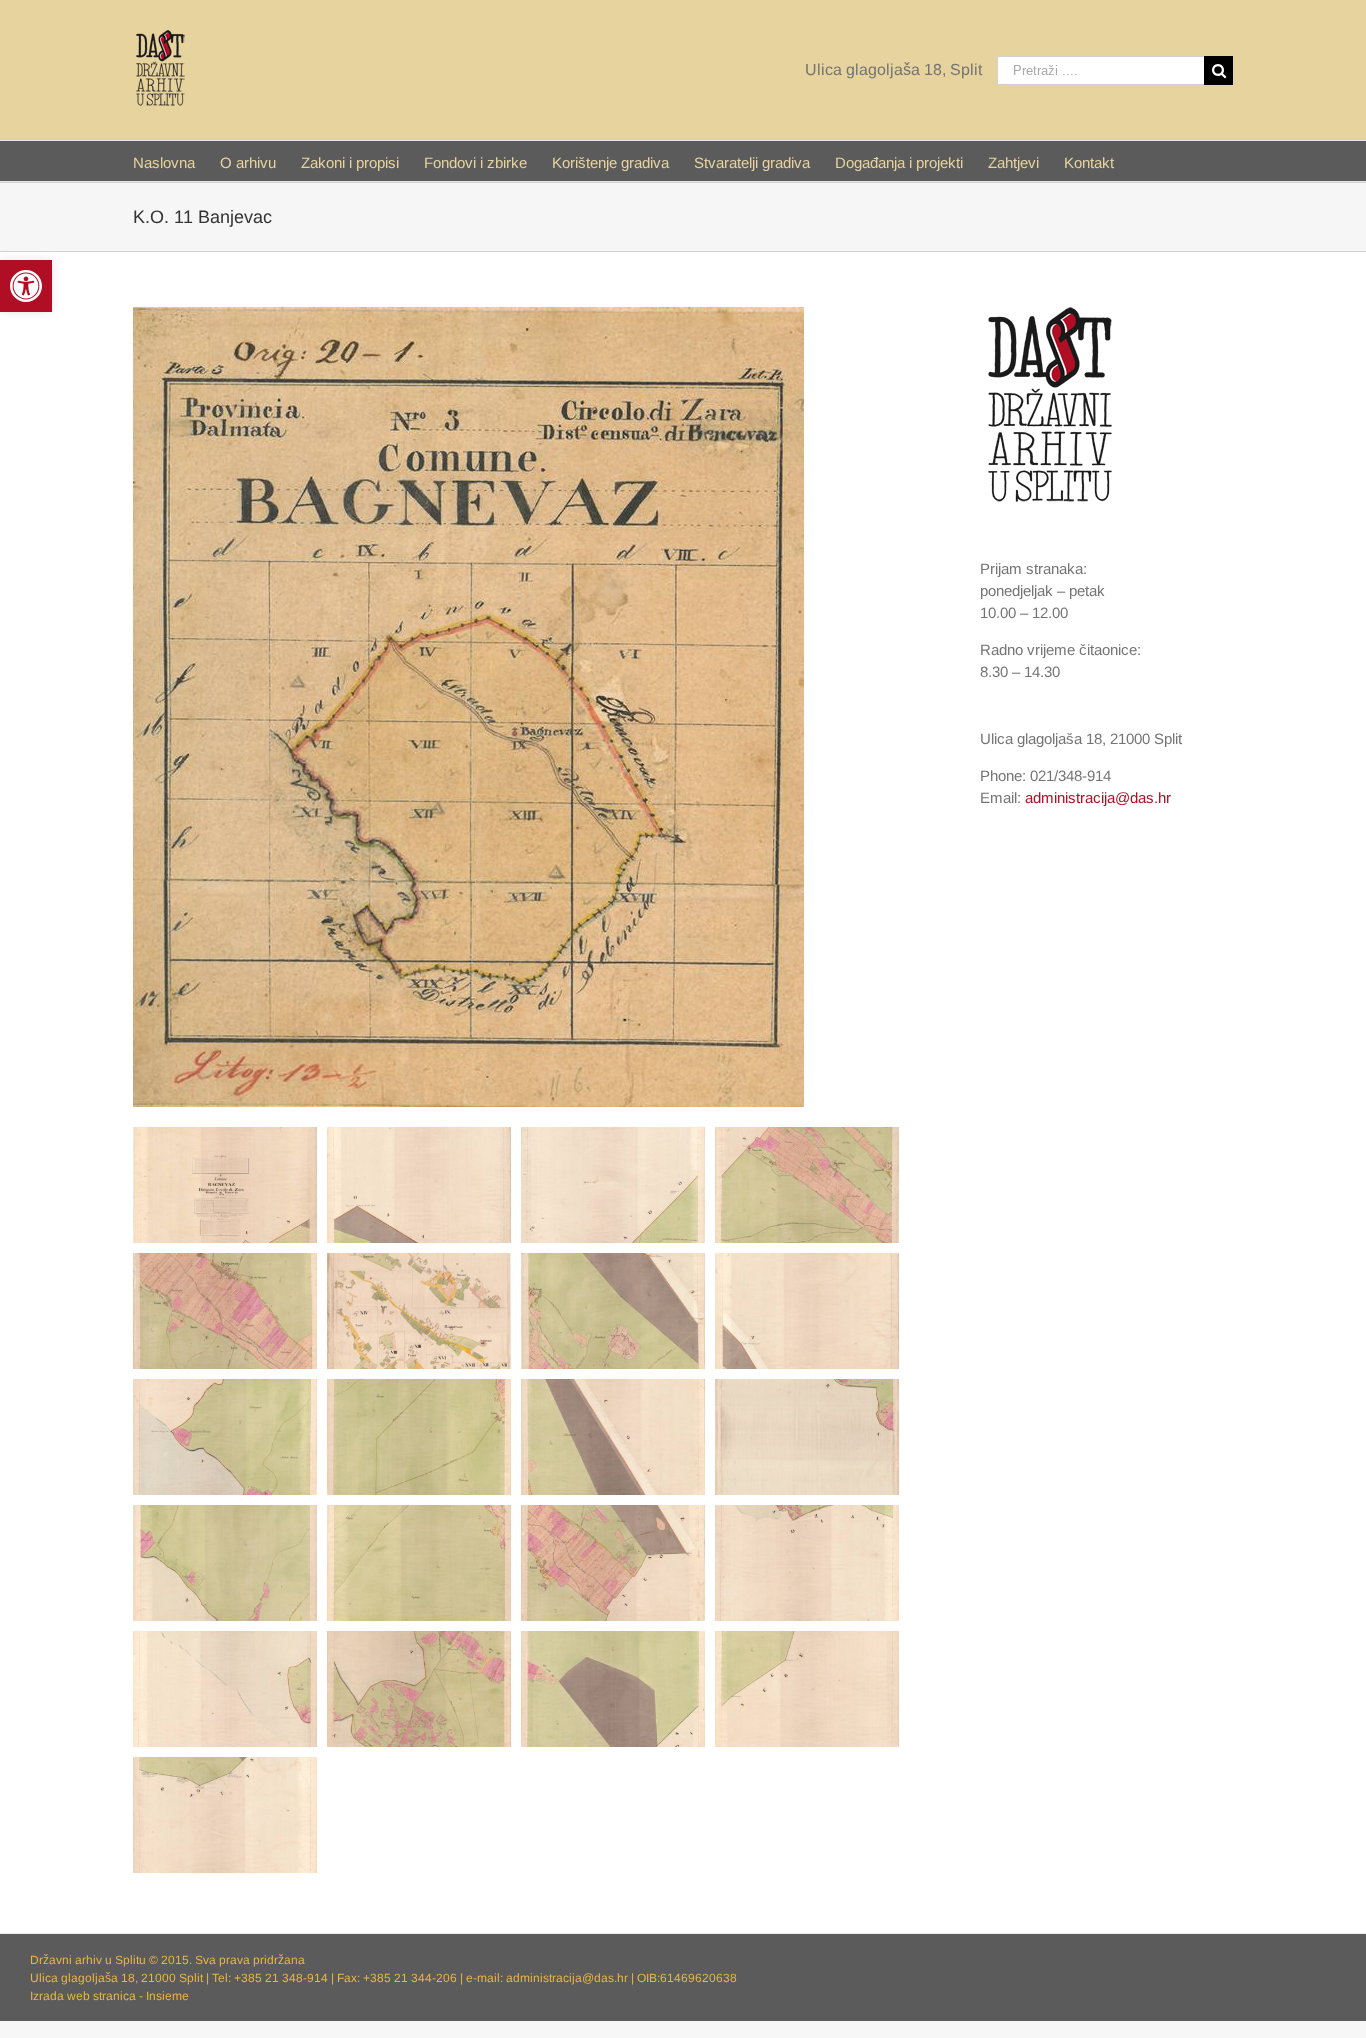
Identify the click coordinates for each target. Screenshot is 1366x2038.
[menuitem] (176, 161)
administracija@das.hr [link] (1098, 797)
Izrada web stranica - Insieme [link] (109, 1996)
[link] (26, 286)
